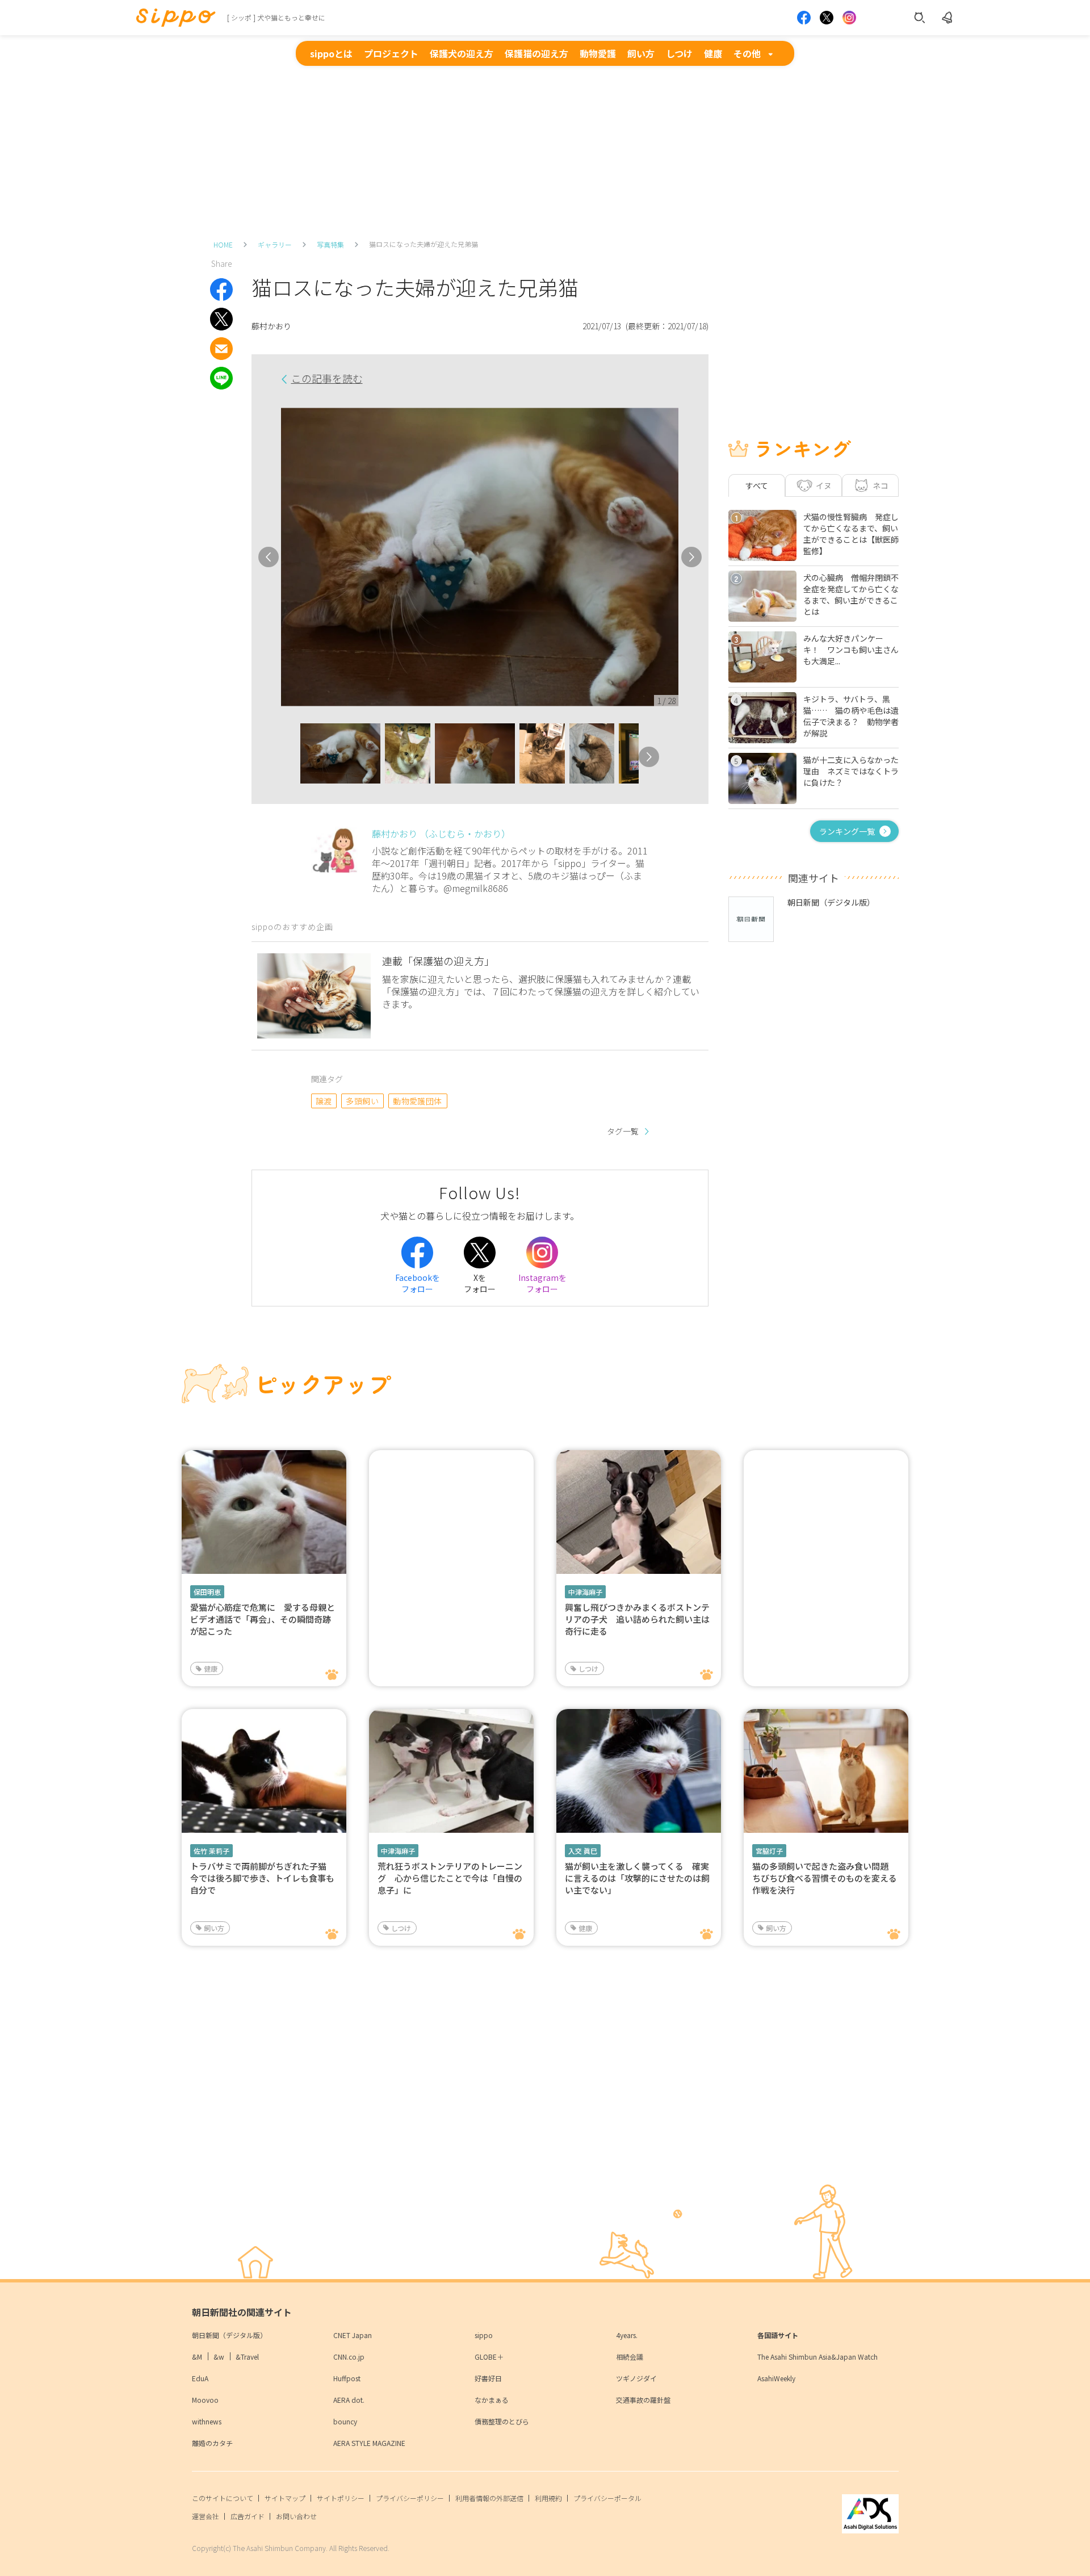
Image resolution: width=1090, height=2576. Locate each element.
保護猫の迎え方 (536, 53)
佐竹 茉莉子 (211, 1851)
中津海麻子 (585, 1592)
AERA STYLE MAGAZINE (369, 2443)
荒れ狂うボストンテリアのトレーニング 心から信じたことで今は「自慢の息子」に (450, 1878)
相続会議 (630, 2357)
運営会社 (206, 2516)
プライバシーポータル (607, 2498)
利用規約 (548, 2498)
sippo (484, 2335)
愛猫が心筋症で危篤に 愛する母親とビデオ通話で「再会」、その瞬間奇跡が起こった (263, 1619)
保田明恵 (207, 1592)
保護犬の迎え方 (462, 53)
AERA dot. (349, 2400)
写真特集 (330, 244)
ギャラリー (275, 244)
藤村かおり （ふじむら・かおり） (441, 833)
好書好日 (488, 2378)
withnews (207, 2421)
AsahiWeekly (776, 2378)
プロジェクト (391, 53)
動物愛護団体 (418, 1101)
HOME (223, 244)
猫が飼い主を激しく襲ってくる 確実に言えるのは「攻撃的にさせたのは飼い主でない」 (637, 1878)
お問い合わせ (296, 2516)
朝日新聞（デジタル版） (229, 2335)
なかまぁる (492, 2400)
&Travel (247, 2357)
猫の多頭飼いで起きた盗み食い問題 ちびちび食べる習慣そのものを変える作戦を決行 (825, 1878)
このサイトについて (223, 2498)
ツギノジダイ (636, 2378)
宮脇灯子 (769, 1851)
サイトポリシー (341, 2498)
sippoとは (331, 53)
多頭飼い (362, 1101)
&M (197, 2357)
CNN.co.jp (349, 2357)
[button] (290, 757)
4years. (627, 2335)
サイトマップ (285, 2498)
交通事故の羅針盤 (643, 2400)
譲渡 (324, 1101)
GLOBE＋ (489, 2357)
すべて (757, 485)
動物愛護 (598, 53)
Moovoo (205, 2400)
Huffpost (347, 2378)
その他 (747, 53)
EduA (200, 2378)
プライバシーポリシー (410, 2498)
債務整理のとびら (502, 2421)
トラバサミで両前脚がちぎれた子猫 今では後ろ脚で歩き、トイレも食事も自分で (263, 1878)
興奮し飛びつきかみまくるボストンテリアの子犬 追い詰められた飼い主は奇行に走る (637, 1619)
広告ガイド (248, 2516)
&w (219, 2357)
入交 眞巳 (583, 1851)
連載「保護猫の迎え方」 (438, 961)
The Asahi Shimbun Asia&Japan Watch (817, 2357)
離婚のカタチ (212, 2443)
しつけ (679, 53)
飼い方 (641, 53)
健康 (713, 53)
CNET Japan (353, 2335)
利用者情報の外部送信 (489, 2498)
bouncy (345, 2421)
